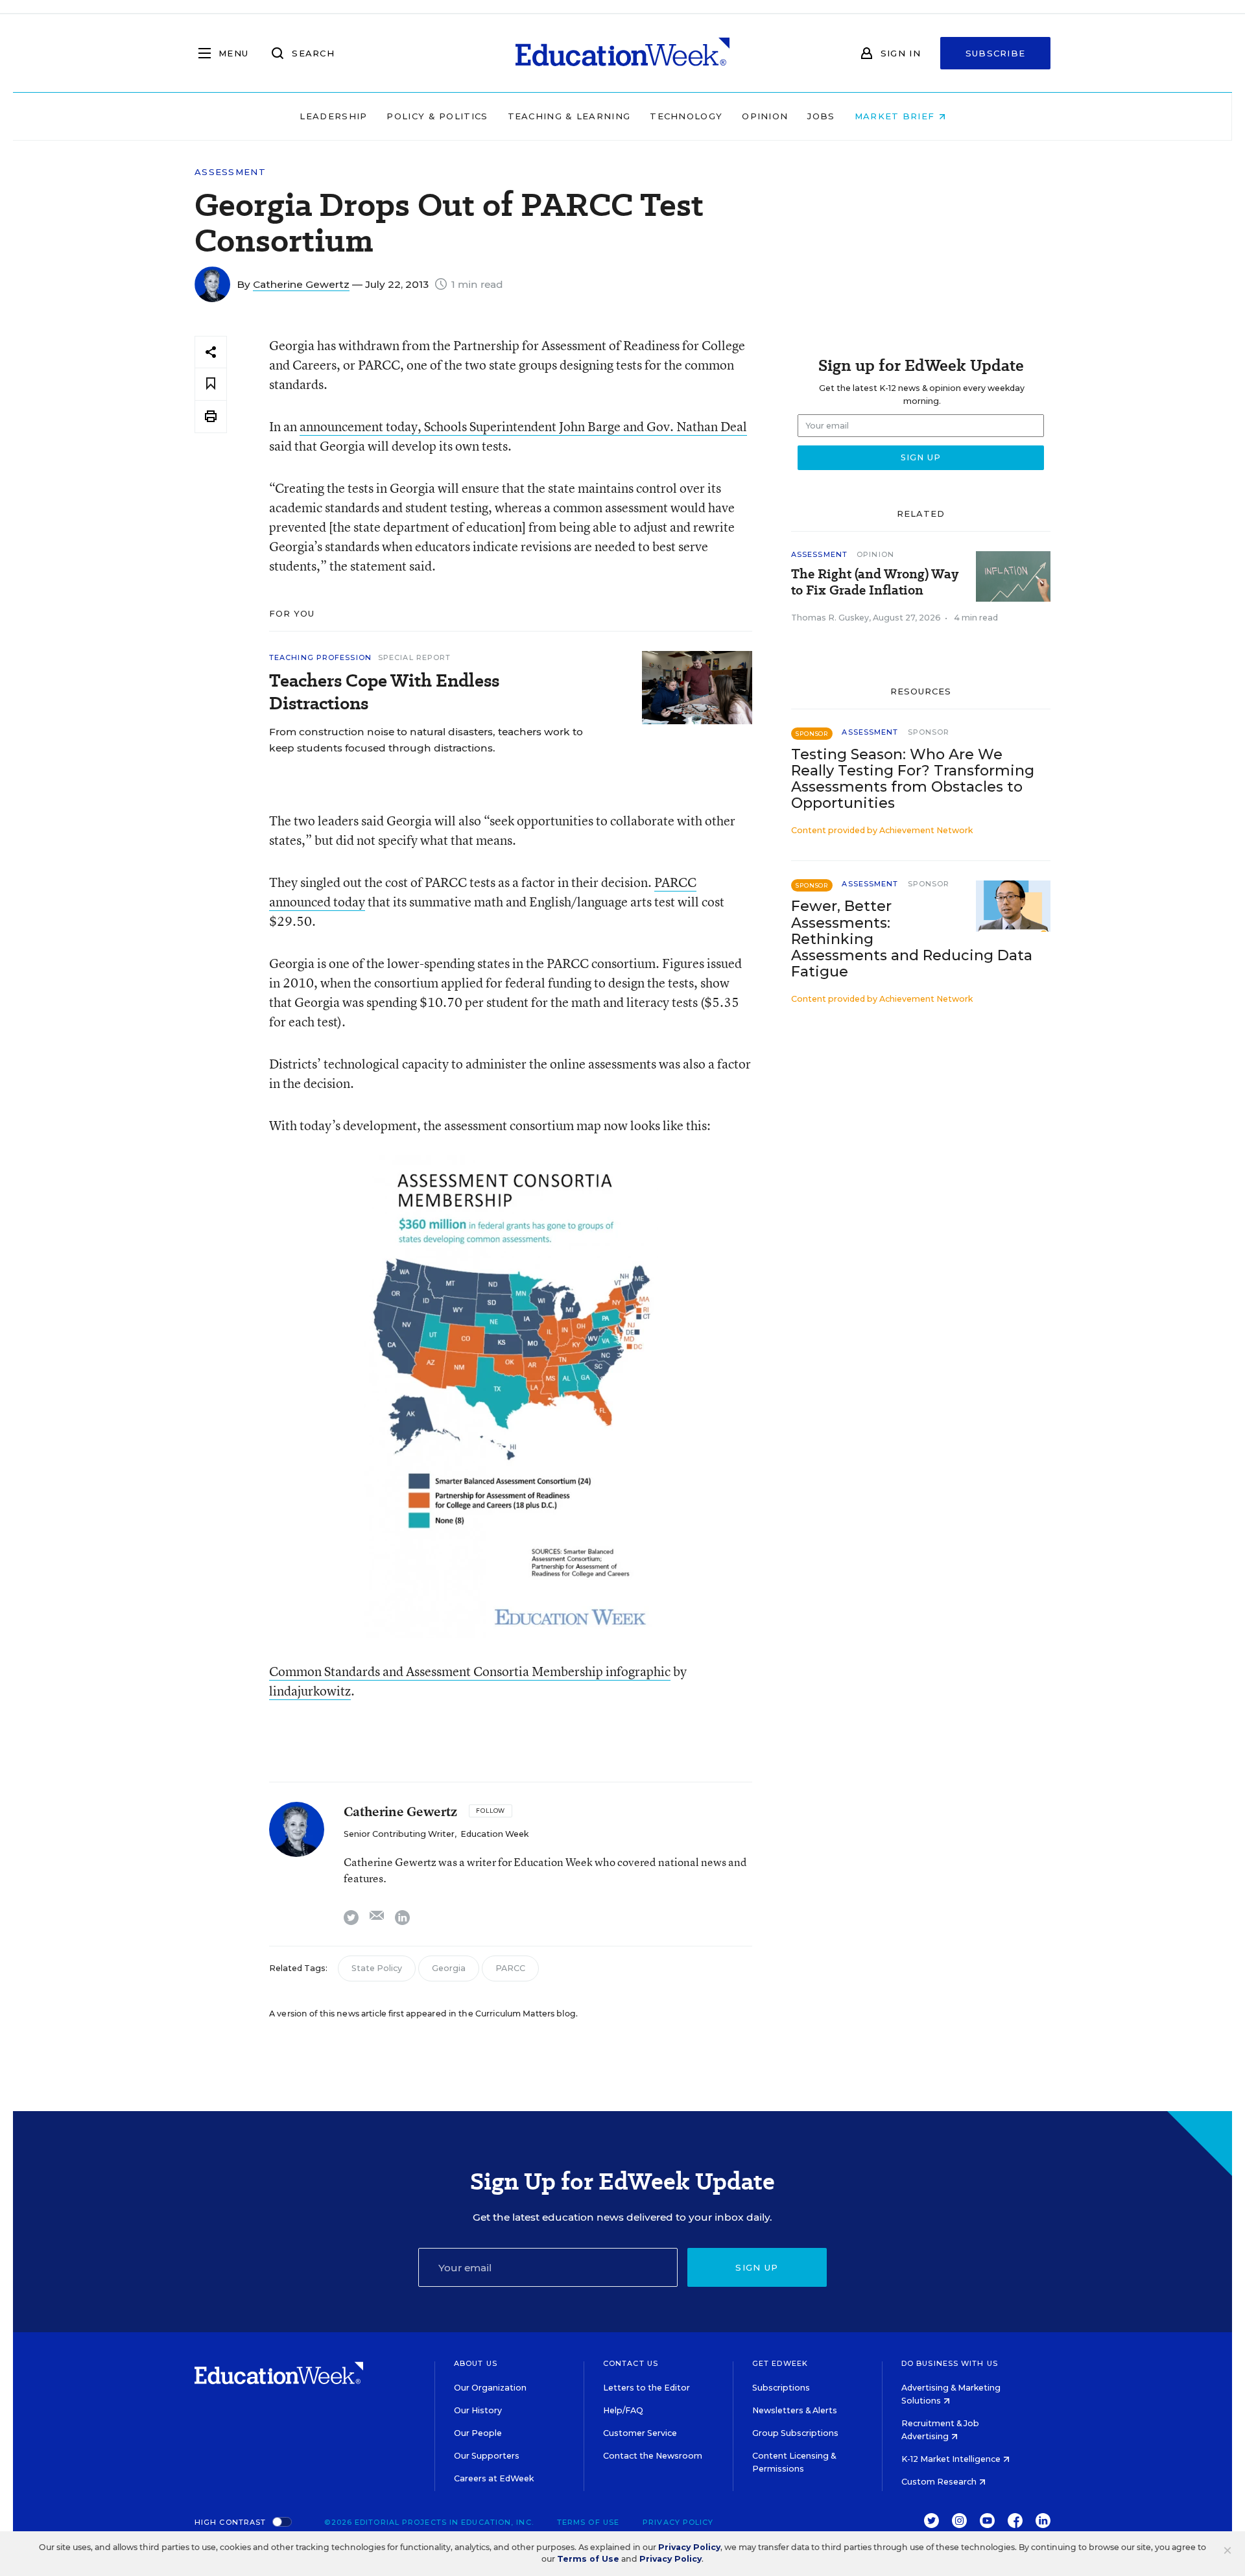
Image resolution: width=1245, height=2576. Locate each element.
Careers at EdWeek (494, 2478)
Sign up (757, 2267)
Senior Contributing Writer (399, 1834)
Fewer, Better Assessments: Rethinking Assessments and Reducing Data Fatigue (912, 939)
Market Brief (896, 116)
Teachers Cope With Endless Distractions (384, 692)
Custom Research (940, 2482)
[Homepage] (622, 53)
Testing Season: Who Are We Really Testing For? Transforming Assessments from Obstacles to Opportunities (913, 779)
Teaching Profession (320, 657)
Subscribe (996, 53)
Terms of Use (588, 2522)
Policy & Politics (437, 116)
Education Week (494, 1834)
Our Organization (490, 2388)
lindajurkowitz (310, 1691)
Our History (478, 2410)
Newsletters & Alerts (795, 2410)
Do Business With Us (950, 2363)
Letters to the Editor (646, 2388)
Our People (478, 2433)
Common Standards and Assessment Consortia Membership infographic (470, 1671)
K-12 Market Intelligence (952, 2459)
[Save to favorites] (211, 384)
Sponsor (929, 732)
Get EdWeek (780, 2363)
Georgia (449, 1968)
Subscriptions (781, 2388)
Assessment (230, 172)
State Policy (377, 1968)
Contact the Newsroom (653, 2456)
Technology (686, 116)
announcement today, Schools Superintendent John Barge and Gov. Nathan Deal (523, 426)
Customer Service (640, 2433)
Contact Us (631, 2363)
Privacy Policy (678, 2522)
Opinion (765, 116)
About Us (476, 2363)
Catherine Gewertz (301, 284)
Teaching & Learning (569, 116)
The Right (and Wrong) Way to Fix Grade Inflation (875, 582)
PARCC (510, 1968)
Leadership (333, 116)
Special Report (414, 657)
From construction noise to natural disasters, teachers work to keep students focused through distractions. (426, 740)
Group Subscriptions (795, 2433)
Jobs (821, 116)
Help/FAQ (623, 2410)
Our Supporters (487, 2456)
